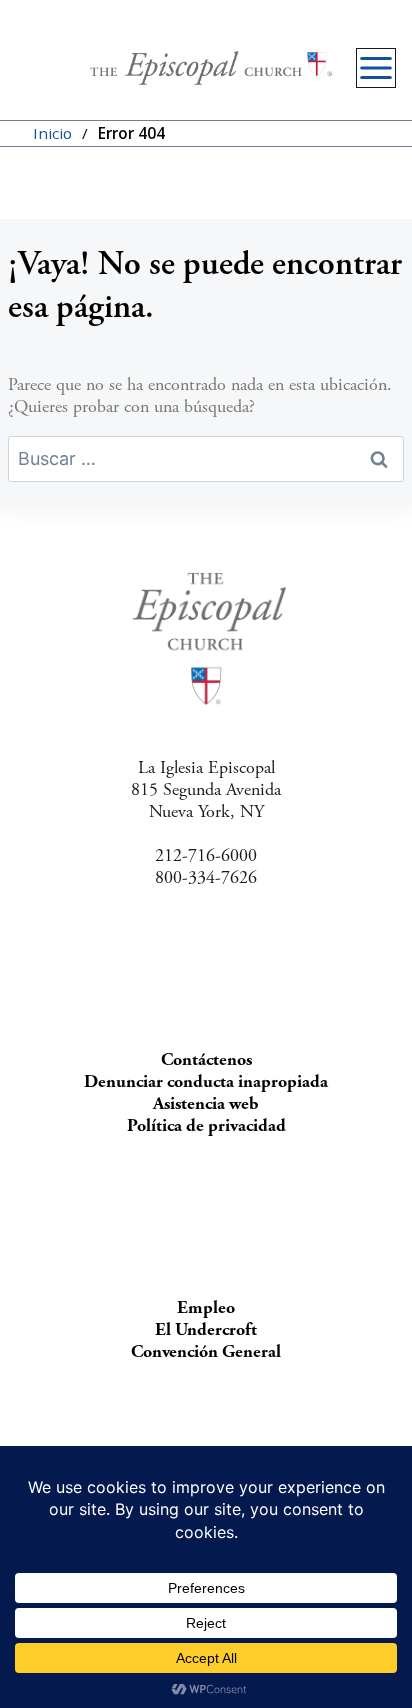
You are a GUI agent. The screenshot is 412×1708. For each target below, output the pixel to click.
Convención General (206, 1351)
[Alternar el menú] (376, 68)
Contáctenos (206, 1059)
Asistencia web (206, 1103)
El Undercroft (206, 1329)
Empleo (206, 1307)
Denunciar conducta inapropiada (206, 1081)
